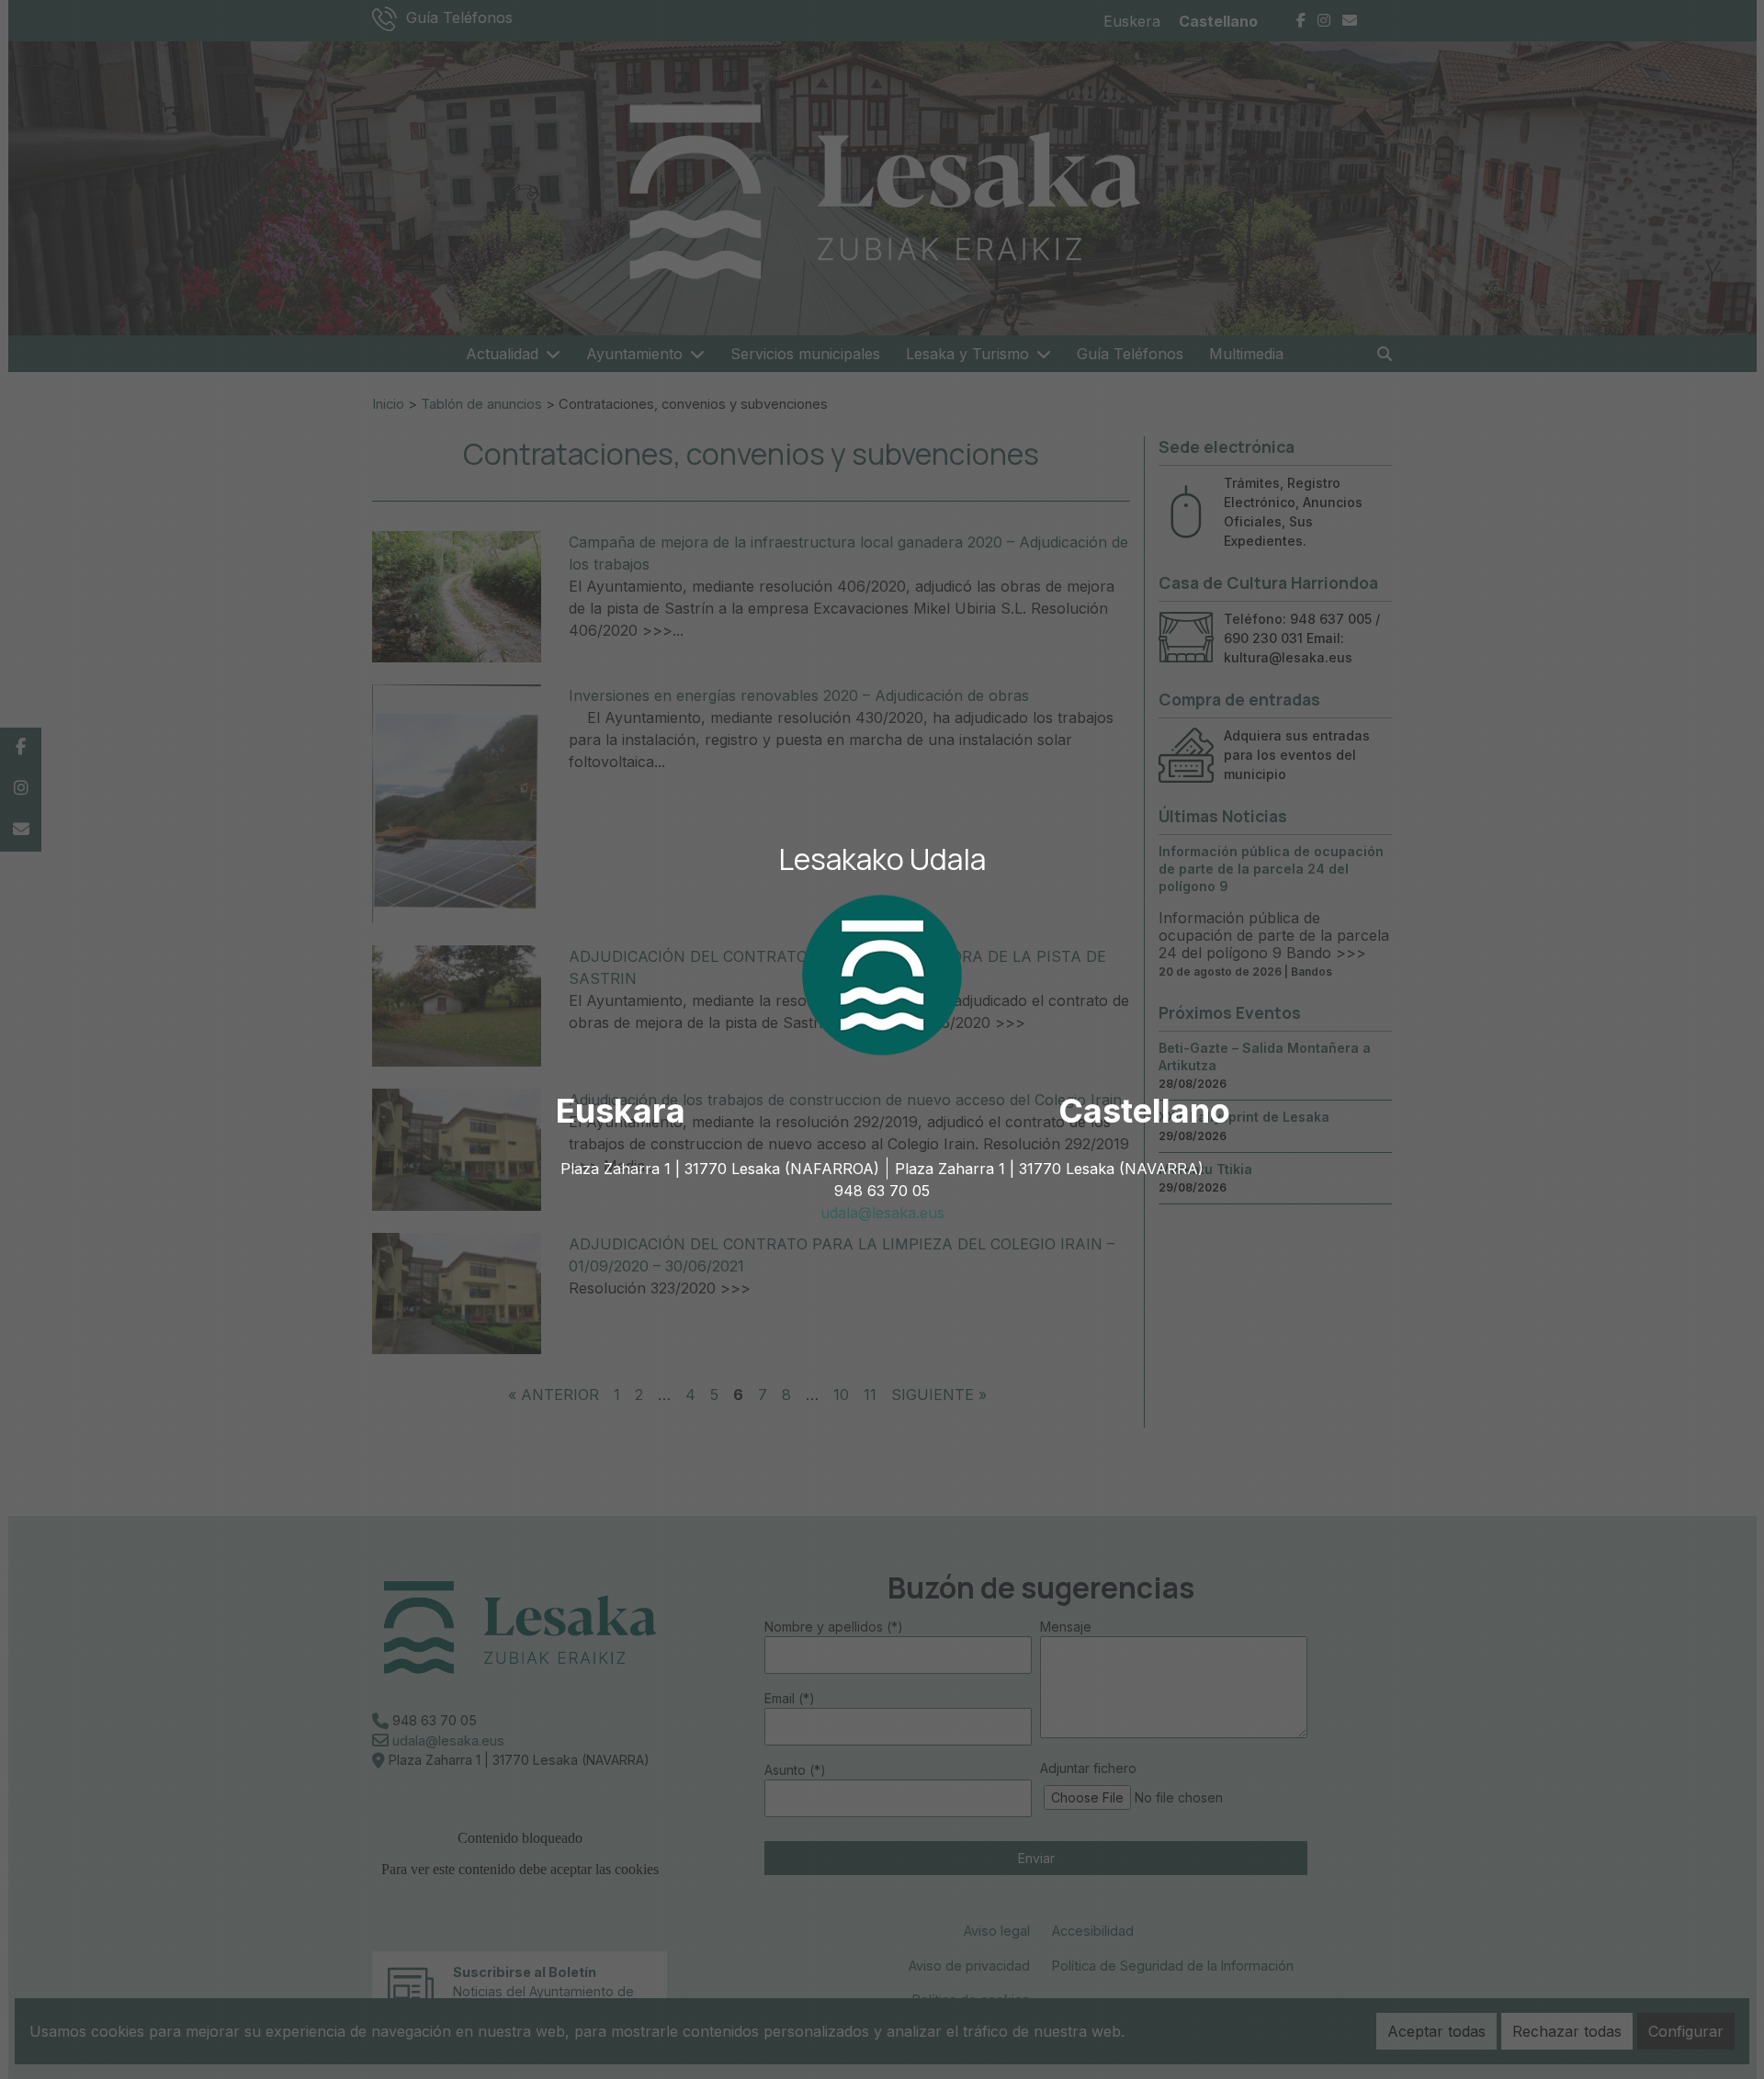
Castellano (1144, 1111)
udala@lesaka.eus (882, 1213)
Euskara (621, 1111)
